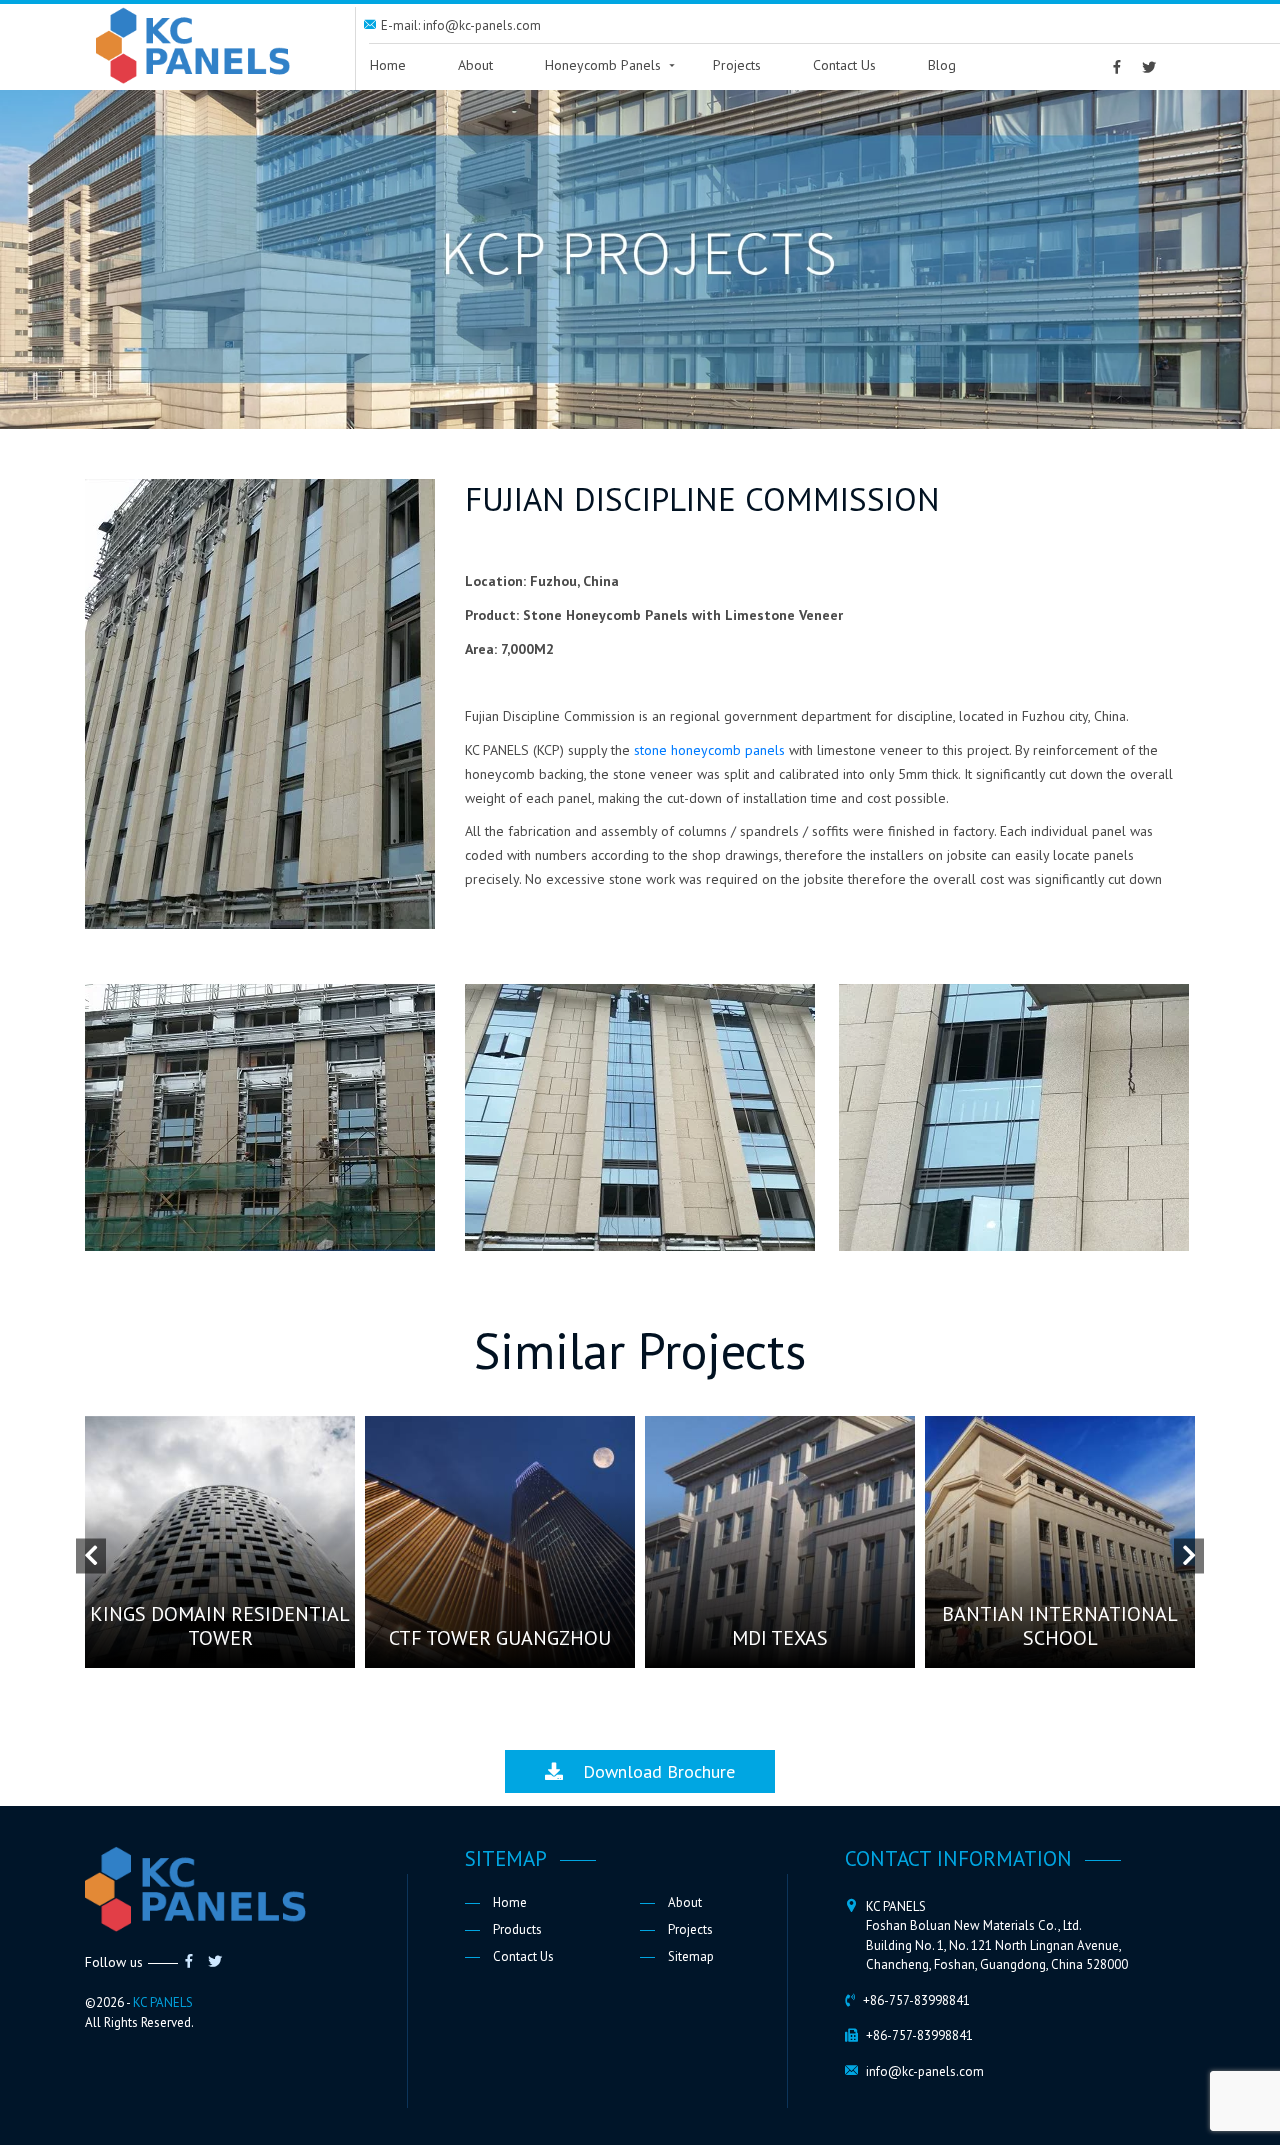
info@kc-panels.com (925, 2071)
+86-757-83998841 (916, 2000)
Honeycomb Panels (603, 65)
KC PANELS (163, 2002)
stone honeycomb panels (709, 750)
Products (517, 1929)
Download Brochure (649, 1771)
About (475, 65)
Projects (737, 65)
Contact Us (844, 65)
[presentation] (91, 1555)
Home (388, 65)
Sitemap (691, 1956)
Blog (942, 65)
